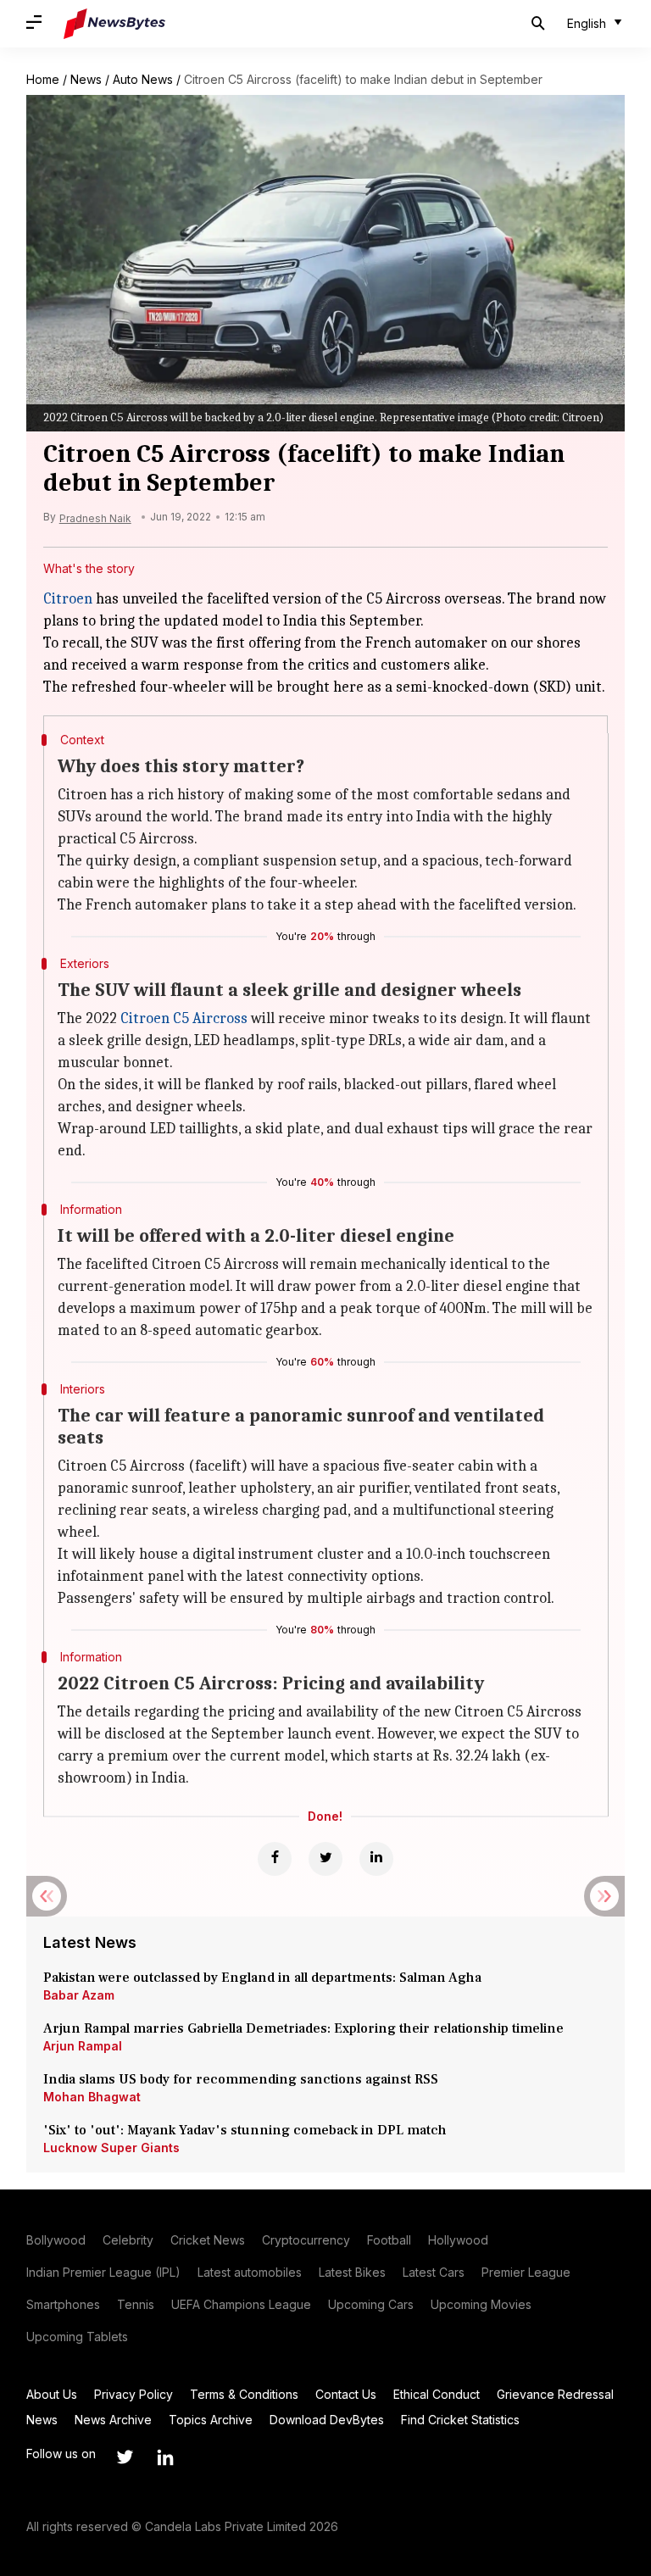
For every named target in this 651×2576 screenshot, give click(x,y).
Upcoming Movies (481, 2304)
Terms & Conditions (244, 2394)
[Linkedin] (376, 1859)
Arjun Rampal (83, 2046)
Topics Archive (211, 2420)
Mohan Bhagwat (92, 2097)
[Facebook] (275, 1859)
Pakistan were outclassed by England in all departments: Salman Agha (262, 1978)
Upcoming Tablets (77, 2337)
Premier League (526, 2272)
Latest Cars (434, 2272)
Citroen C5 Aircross (184, 1018)
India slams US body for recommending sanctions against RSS (241, 2079)
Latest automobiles (250, 2272)
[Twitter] (325, 1859)
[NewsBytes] (114, 24)
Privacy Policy (134, 2394)
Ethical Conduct (437, 2394)
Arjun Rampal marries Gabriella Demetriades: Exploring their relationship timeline (303, 2028)
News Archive (113, 2420)
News (86, 79)
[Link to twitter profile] (125, 2457)
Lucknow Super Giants (111, 2148)
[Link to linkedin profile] (165, 2457)
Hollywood (458, 2240)
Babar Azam (79, 1995)
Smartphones (63, 2304)
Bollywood (56, 2240)
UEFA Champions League (241, 2304)
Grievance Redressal (555, 2394)
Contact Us (346, 2394)
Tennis (136, 2304)
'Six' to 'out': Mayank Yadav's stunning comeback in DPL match (247, 2130)
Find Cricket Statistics (460, 2420)
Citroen (68, 599)
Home (43, 79)
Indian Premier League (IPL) (103, 2272)
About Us (52, 2394)
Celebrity (128, 2240)
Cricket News (208, 2240)
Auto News (143, 79)
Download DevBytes (327, 2420)
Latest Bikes (352, 2272)
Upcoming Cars (371, 2304)
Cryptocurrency (306, 2240)
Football (389, 2240)
